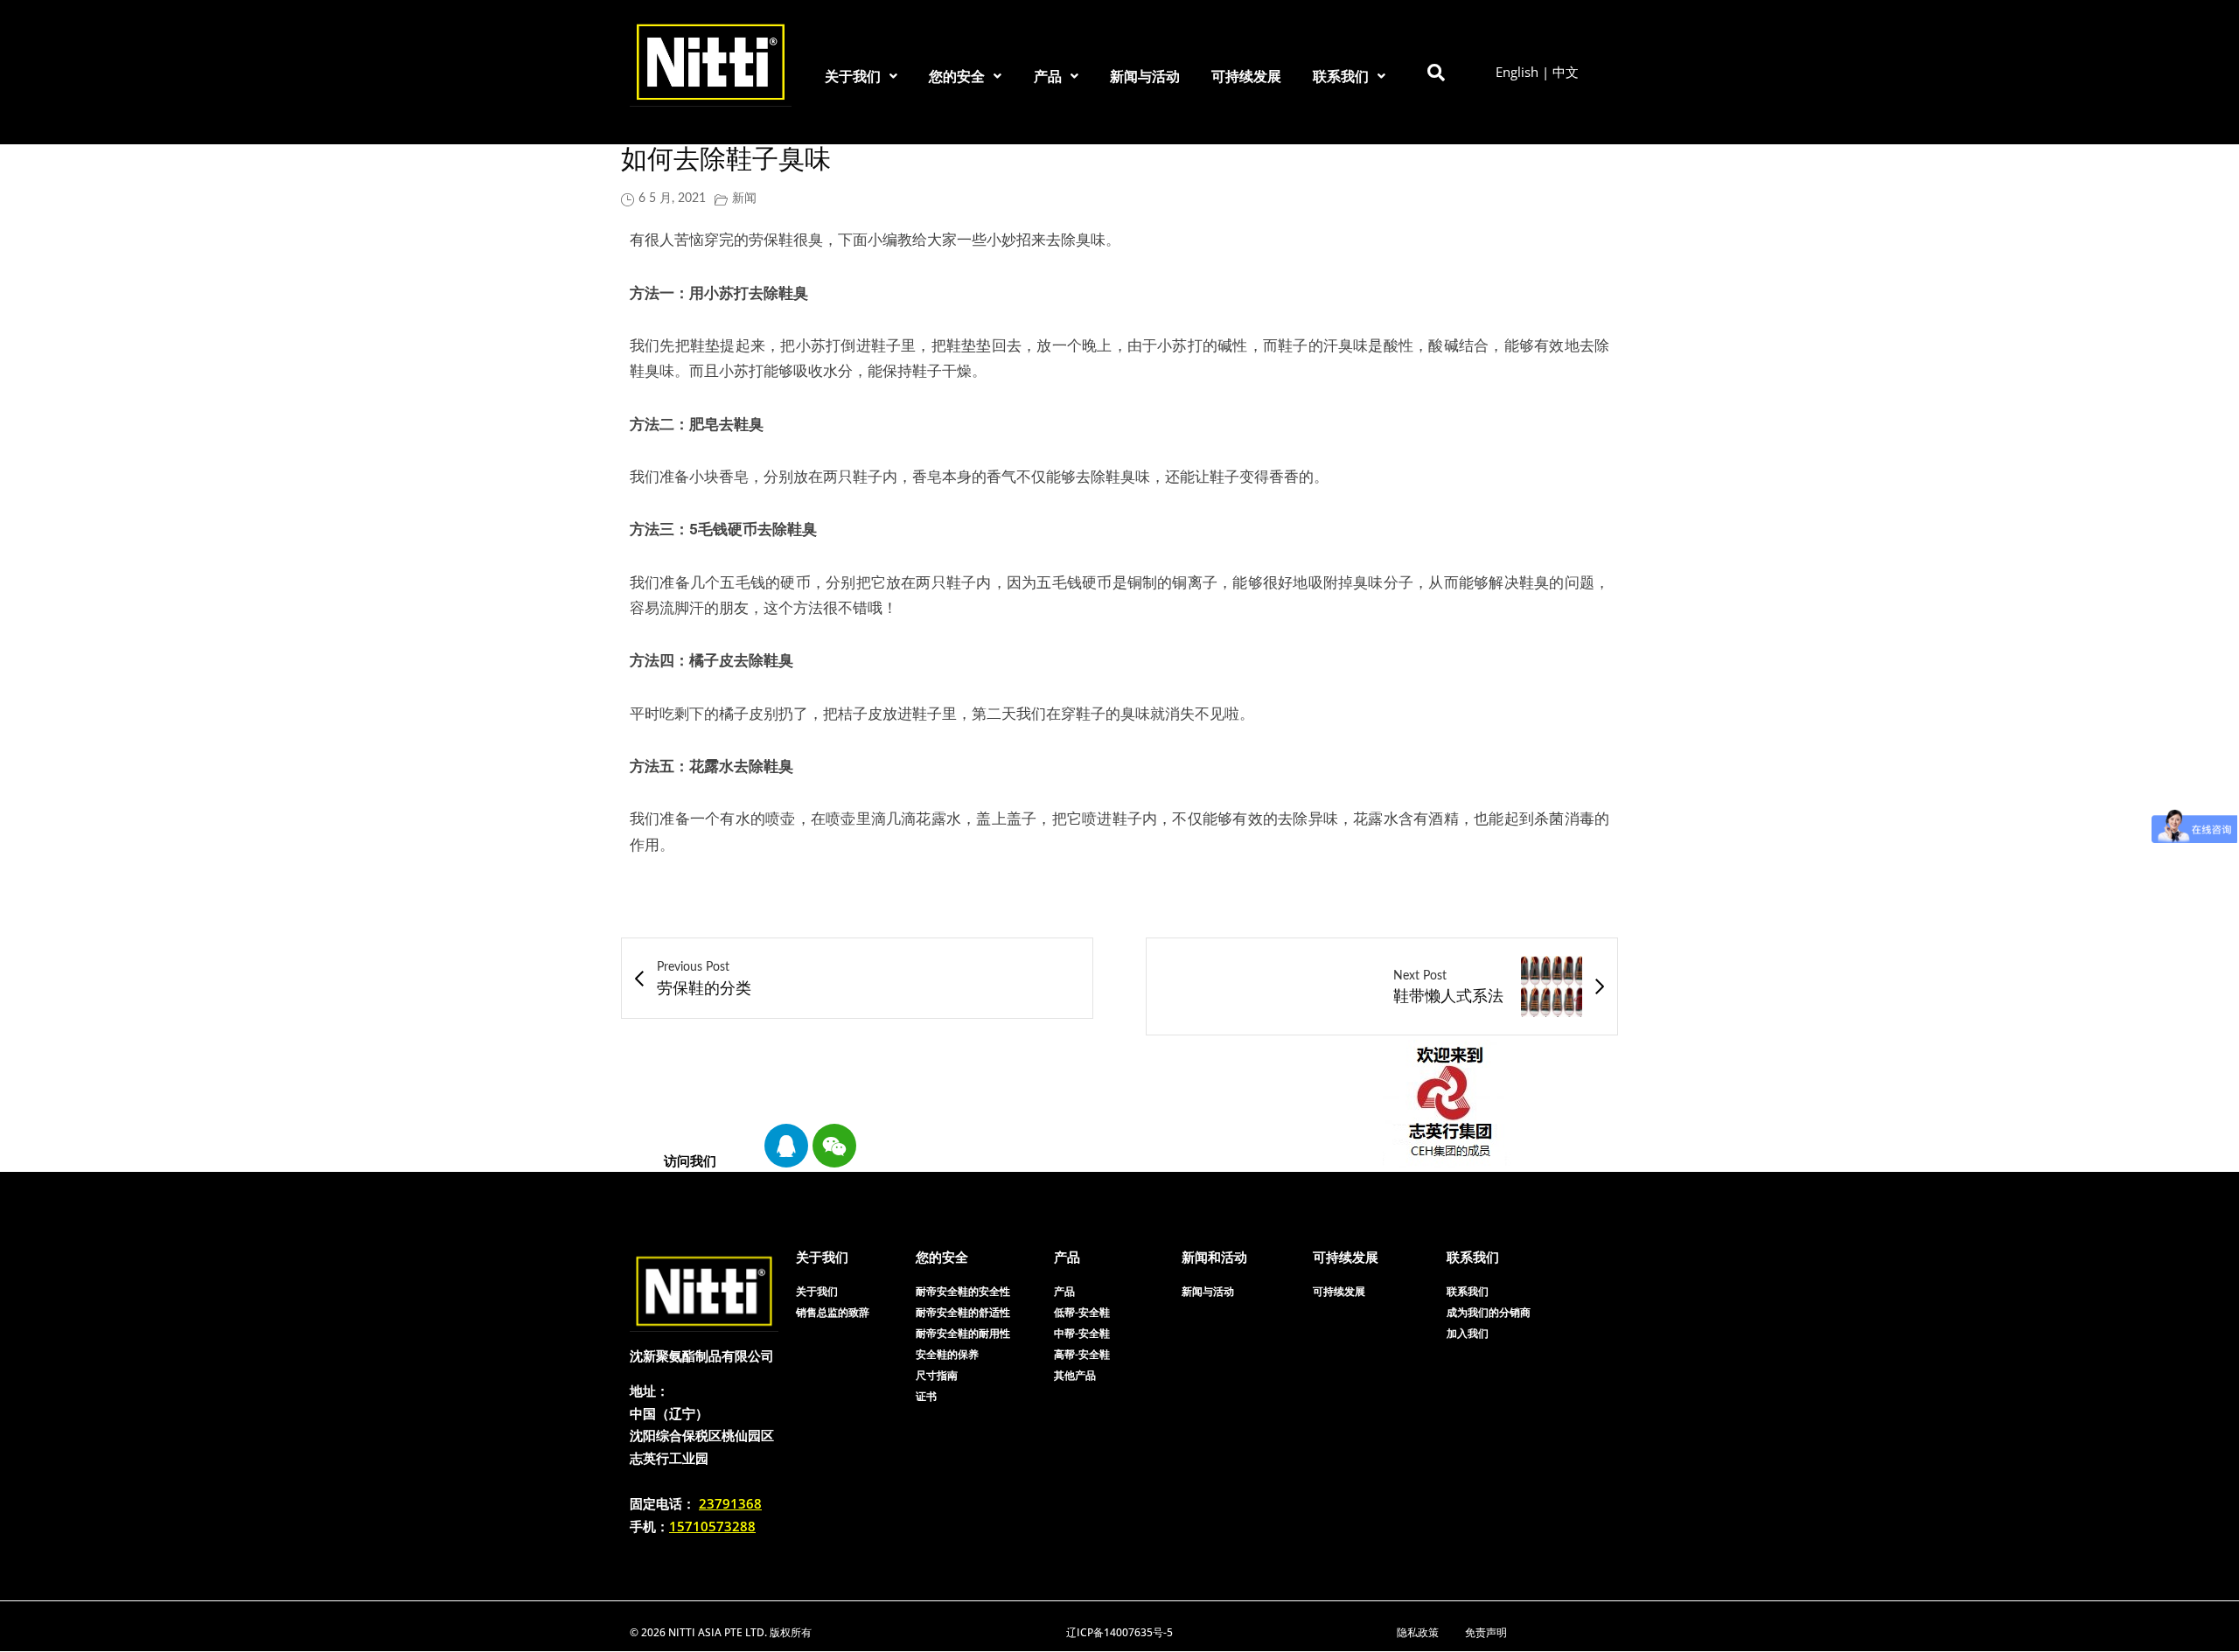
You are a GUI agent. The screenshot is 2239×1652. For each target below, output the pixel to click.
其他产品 (1075, 1375)
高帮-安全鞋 (1082, 1354)
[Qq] (786, 1146)
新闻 (744, 199)
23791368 (730, 1503)
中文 (1566, 72)
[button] (861, 76)
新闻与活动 (1145, 76)
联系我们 (1341, 76)
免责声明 (1486, 1632)
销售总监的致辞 (833, 1312)
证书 (926, 1396)
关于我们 (853, 76)
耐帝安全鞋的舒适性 (963, 1312)
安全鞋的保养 (947, 1354)
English (1517, 72)
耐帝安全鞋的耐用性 (963, 1333)
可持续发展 (1246, 76)
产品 (1048, 76)
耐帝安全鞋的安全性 (963, 1291)
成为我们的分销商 (1489, 1312)
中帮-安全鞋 (1082, 1333)
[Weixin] (834, 1146)
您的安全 (957, 76)
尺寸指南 (937, 1375)
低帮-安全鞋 (1082, 1312)
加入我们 (1468, 1333)
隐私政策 (1418, 1632)
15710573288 (712, 1526)
